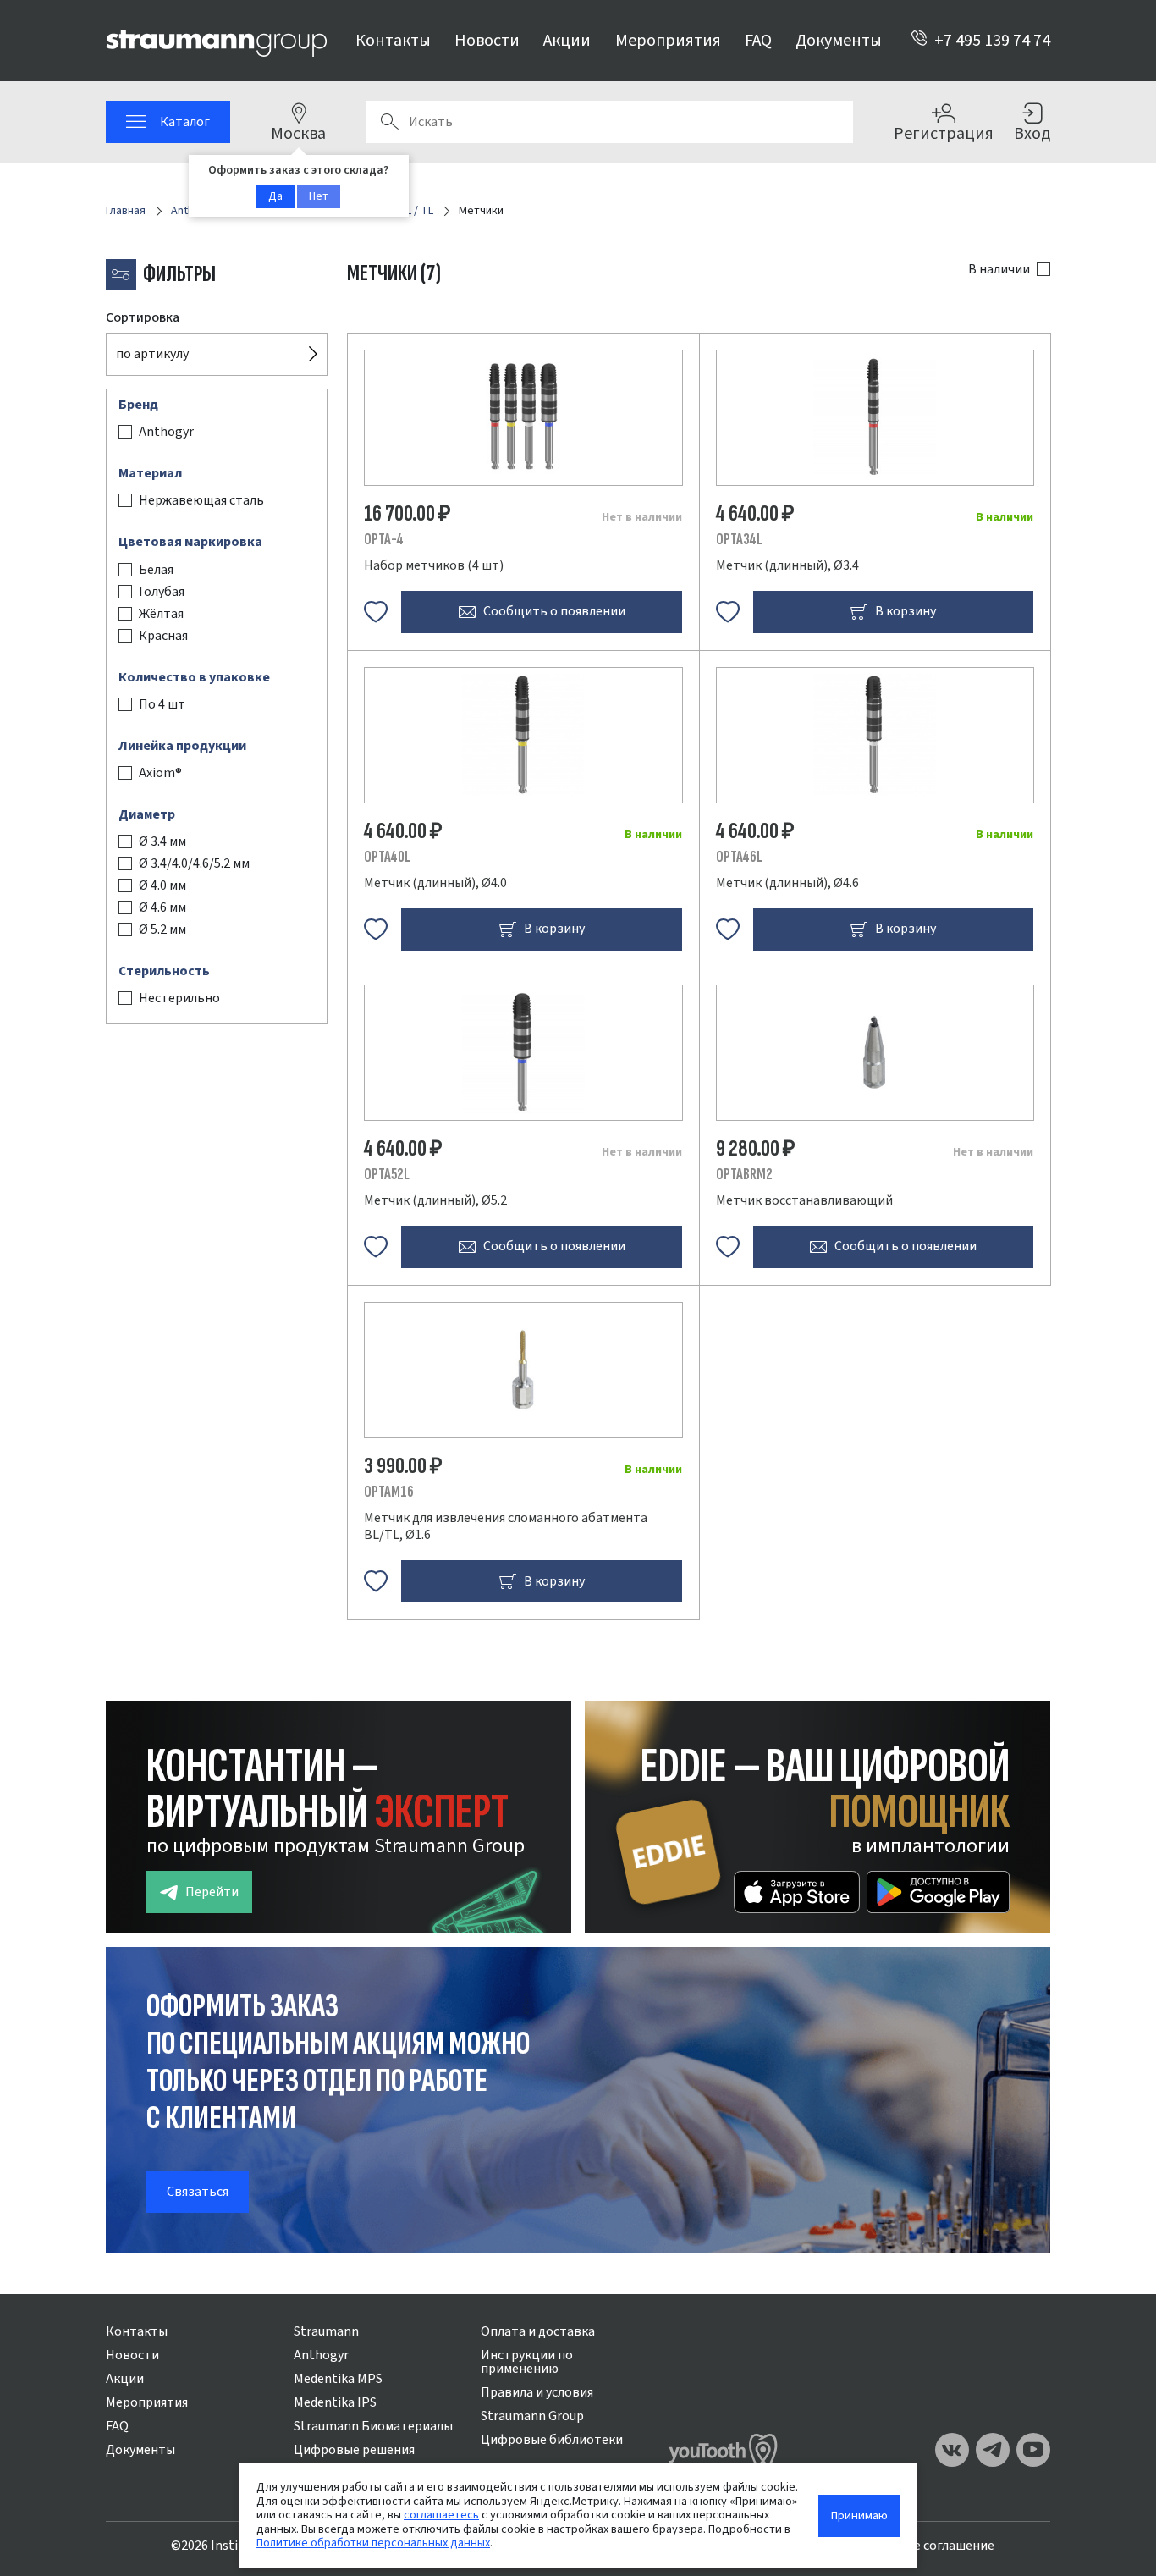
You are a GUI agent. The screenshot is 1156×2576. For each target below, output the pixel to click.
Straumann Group (532, 2416)
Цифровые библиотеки (552, 2440)
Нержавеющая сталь (201, 501)
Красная (163, 636)
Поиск (389, 122)
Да (275, 196)
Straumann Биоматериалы (373, 2426)
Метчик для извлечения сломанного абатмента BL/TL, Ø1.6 (506, 1526)
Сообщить (554, 611)
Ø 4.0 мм (162, 885)
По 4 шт (162, 704)
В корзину (906, 611)
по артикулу (152, 354)
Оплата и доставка (538, 2331)
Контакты (393, 41)
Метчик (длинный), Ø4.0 (435, 883)
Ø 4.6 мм (162, 907)
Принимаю (859, 2515)
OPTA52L (387, 1175)
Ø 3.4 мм (162, 841)
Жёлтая (161, 614)
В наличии (999, 269)
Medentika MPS (338, 2379)
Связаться (198, 2192)
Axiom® (160, 773)
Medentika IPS (335, 2402)
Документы (839, 41)
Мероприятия (668, 41)
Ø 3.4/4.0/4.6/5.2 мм (194, 863)
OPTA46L (739, 857)
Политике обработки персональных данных (373, 2543)
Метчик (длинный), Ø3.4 (787, 565)
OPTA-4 (384, 540)
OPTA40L (387, 857)
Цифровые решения (354, 2450)
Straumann (326, 2331)
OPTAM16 (389, 1492)
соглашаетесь (441, 2515)
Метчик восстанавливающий (804, 1200)
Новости (487, 41)
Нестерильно (179, 999)
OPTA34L (739, 540)
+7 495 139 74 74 (992, 41)
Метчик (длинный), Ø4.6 (787, 883)
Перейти (212, 1892)
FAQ (758, 41)
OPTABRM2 (744, 1175)
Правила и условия (537, 2392)
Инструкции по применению (527, 2362)
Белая (156, 570)
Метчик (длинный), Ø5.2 (435, 1200)
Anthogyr (166, 432)
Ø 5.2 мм (162, 929)
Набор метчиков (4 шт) (434, 565)
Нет (319, 196)
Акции (567, 41)
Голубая (162, 592)
